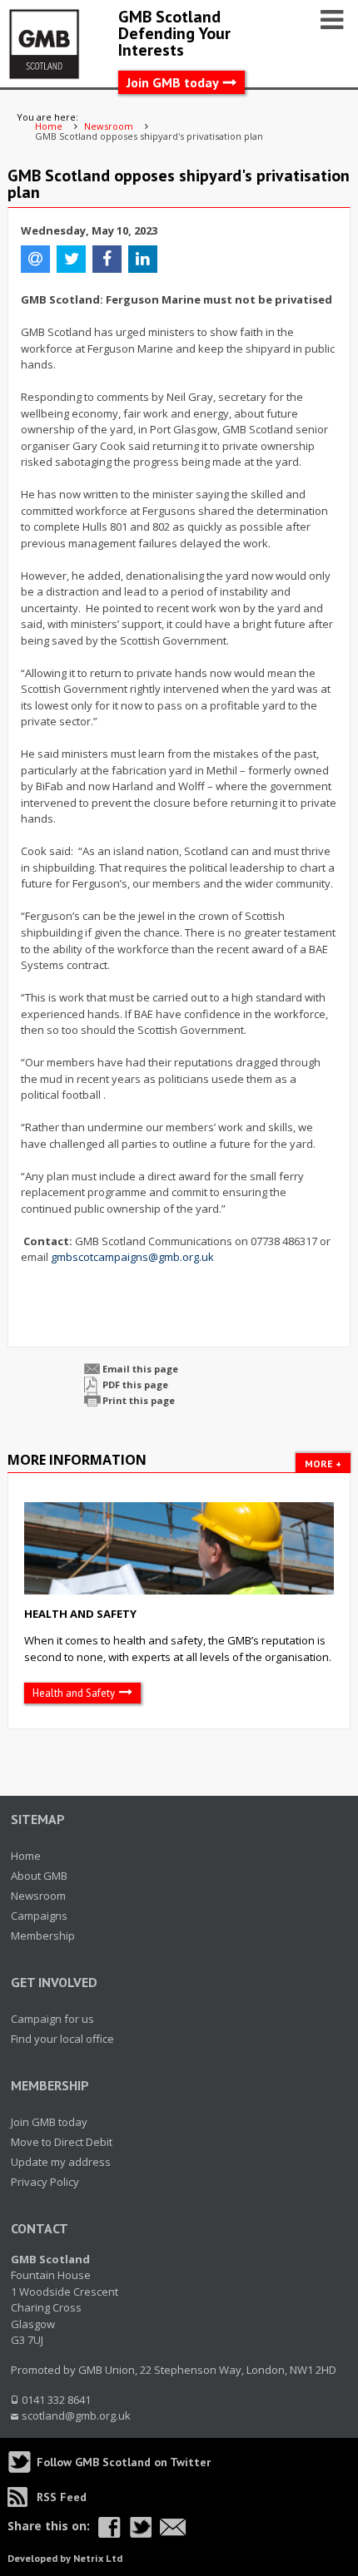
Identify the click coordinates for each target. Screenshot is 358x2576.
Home (26, 1856)
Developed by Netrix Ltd (65, 2558)
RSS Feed (62, 2497)
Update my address (61, 2162)
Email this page (140, 1369)
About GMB (39, 1876)
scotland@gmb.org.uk (76, 2415)
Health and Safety (80, 1614)
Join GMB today (173, 82)
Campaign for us (52, 2019)
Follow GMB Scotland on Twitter (124, 2462)
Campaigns (39, 1916)
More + (323, 1464)
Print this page (139, 1400)
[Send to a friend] (173, 2527)
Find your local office (62, 2039)
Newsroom (38, 1896)
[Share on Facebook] (109, 2527)
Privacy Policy (45, 2182)
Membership (43, 1936)
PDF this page (135, 1384)
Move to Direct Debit (62, 2142)
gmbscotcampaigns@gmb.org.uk (132, 1257)
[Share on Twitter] (140, 2527)
